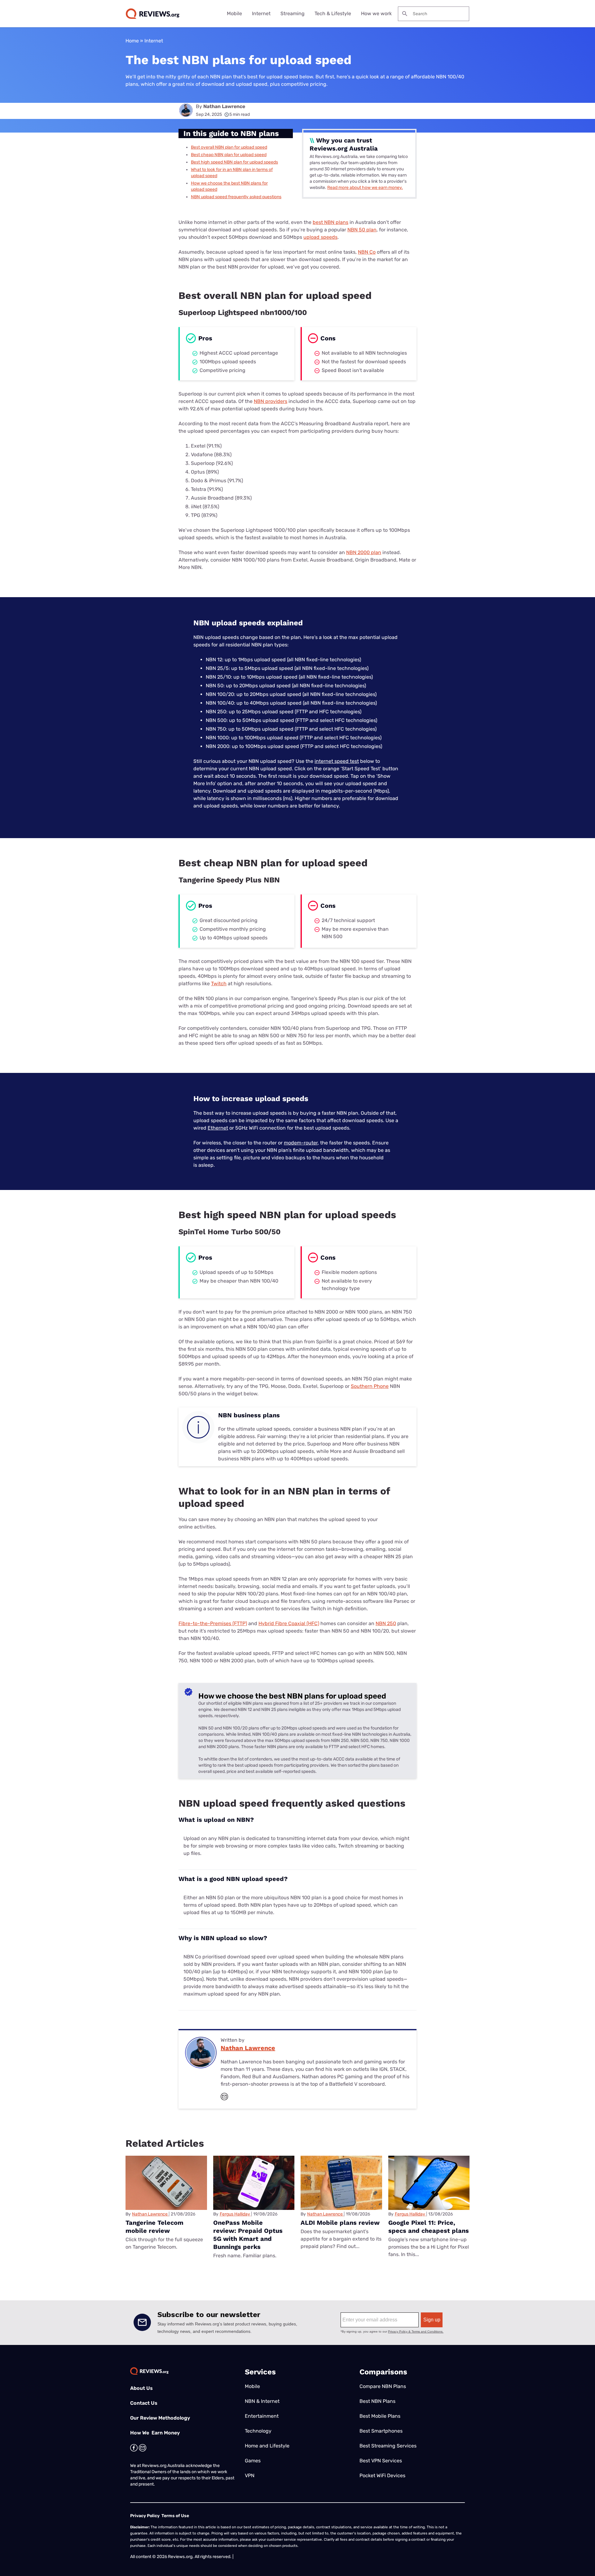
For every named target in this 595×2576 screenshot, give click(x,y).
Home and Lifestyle (267, 2446)
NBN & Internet (262, 2401)
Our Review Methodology (160, 2418)
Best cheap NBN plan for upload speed (229, 155)
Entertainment (262, 2416)
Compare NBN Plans (383, 2386)
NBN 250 (386, 1623)
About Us (141, 2388)
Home (132, 41)
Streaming (293, 13)
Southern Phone (370, 1386)
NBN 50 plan (362, 230)
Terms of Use (175, 2516)
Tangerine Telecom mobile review (154, 2227)
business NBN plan (340, 1429)
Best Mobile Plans (380, 2416)
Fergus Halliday (235, 2214)
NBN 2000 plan (364, 552)
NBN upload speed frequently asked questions (236, 197)
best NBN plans (331, 222)
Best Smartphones (381, 2431)
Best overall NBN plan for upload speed (229, 147)
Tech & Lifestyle (333, 13)
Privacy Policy (145, 2516)
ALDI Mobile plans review (340, 2223)
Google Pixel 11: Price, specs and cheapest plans (429, 2227)
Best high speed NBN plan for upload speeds (234, 162)
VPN (250, 2475)
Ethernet (218, 1128)
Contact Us (144, 2403)
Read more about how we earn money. (365, 188)
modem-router (301, 1143)
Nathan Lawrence (224, 106)
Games (253, 2461)
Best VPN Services (381, 2461)
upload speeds (320, 237)
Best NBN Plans (377, 2401)
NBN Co (367, 252)
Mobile (234, 13)
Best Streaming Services (388, 2446)
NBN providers (271, 401)
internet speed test (337, 761)
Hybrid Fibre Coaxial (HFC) (289, 1623)
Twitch (219, 984)
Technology (258, 2431)
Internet (261, 13)
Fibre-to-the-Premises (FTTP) (213, 1623)
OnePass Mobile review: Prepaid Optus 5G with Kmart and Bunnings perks (248, 2235)
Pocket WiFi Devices (382, 2475)
